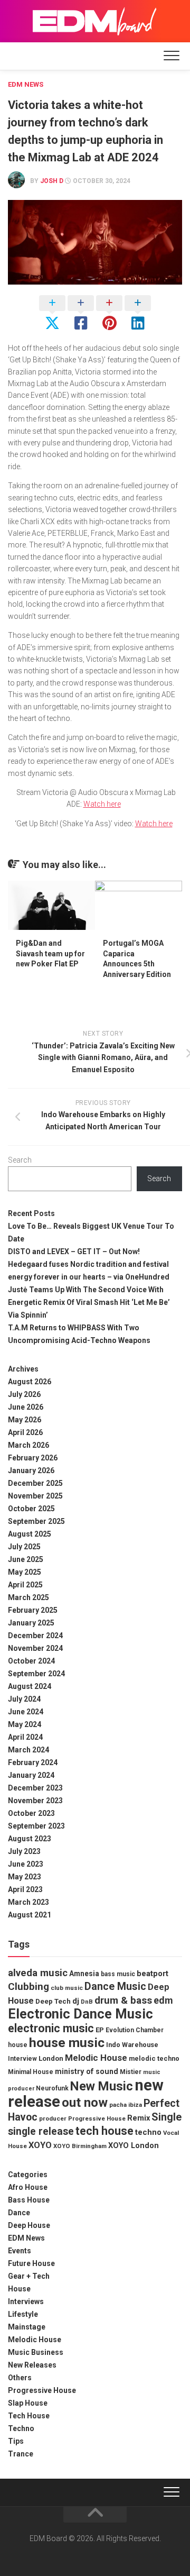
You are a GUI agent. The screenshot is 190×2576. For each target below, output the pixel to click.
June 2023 (26, 1864)
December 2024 (35, 1636)
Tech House (29, 2416)
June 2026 (26, 1407)
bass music (118, 1974)
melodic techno (154, 2058)
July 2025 (24, 1547)
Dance (19, 2213)
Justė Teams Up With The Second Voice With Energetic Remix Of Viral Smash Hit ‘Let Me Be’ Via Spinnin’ (89, 1302)
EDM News (26, 84)
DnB (87, 2002)
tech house (104, 2131)
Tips (16, 2441)
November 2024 (35, 1648)
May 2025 (25, 1572)
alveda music (38, 1973)
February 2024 (33, 1762)
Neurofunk (52, 2088)
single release (41, 2131)
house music (67, 2043)
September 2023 (36, 1826)
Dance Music (115, 1986)
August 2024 (30, 1686)
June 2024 (26, 1712)
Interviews (26, 2301)
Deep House (29, 2225)
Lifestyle (23, 2314)
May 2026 (25, 1420)
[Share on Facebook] (81, 314)
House (19, 2289)
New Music (102, 2086)
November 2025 (35, 1496)
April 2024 (25, 1737)
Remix (139, 2118)
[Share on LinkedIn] (138, 314)
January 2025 (31, 1623)
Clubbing (28, 1986)
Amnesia (84, 1974)
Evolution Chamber (135, 2030)
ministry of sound (87, 2071)
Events (20, 2251)
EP (100, 2030)
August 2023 (30, 1839)
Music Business (36, 2352)
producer (53, 2118)
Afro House (28, 2187)
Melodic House (96, 2058)
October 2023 (31, 1813)
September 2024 (36, 1674)
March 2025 (28, 1597)
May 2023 (25, 1877)
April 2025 (25, 1585)
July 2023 (24, 1851)
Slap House (28, 2403)
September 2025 (36, 1521)
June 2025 (26, 1559)
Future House (31, 2263)
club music (67, 1988)
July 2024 (24, 1699)
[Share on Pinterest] (109, 314)
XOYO (40, 2145)
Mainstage (27, 2327)
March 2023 (28, 1902)
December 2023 (35, 1788)
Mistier (131, 2072)
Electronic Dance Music (80, 2014)
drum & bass (123, 2000)
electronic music (51, 2028)
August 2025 (30, 1534)
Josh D (52, 181)
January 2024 (31, 1775)
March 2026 (28, 1445)
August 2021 (30, 1915)
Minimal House (31, 2072)
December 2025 (35, 1483)
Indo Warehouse (132, 2045)
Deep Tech (53, 2001)
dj (76, 2001)
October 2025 (31, 1509)
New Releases (32, 2365)
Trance (21, 2454)
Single (167, 2117)
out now (85, 2103)
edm (163, 2000)
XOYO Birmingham (80, 2146)
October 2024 (31, 1661)
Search (20, 1160)
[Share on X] (52, 314)
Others (20, 2378)
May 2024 (25, 1724)
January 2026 (31, 1470)
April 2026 (25, 1432)
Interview (22, 2059)
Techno (21, 2428)
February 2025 (33, 1610)
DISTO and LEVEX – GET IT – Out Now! (74, 1252)
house (18, 2045)
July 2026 (24, 1394)
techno (148, 2132)
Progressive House (97, 2118)
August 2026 (30, 1382)
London (51, 2058)
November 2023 (35, 1801)
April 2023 (25, 1889)
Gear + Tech (29, 2276)
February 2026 (33, 1458)
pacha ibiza (126, 2105)
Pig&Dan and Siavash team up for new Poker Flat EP (50, 953)
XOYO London (134, 2146)
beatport (153, 1974)
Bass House (29, 2200)
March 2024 (28, 1750)
